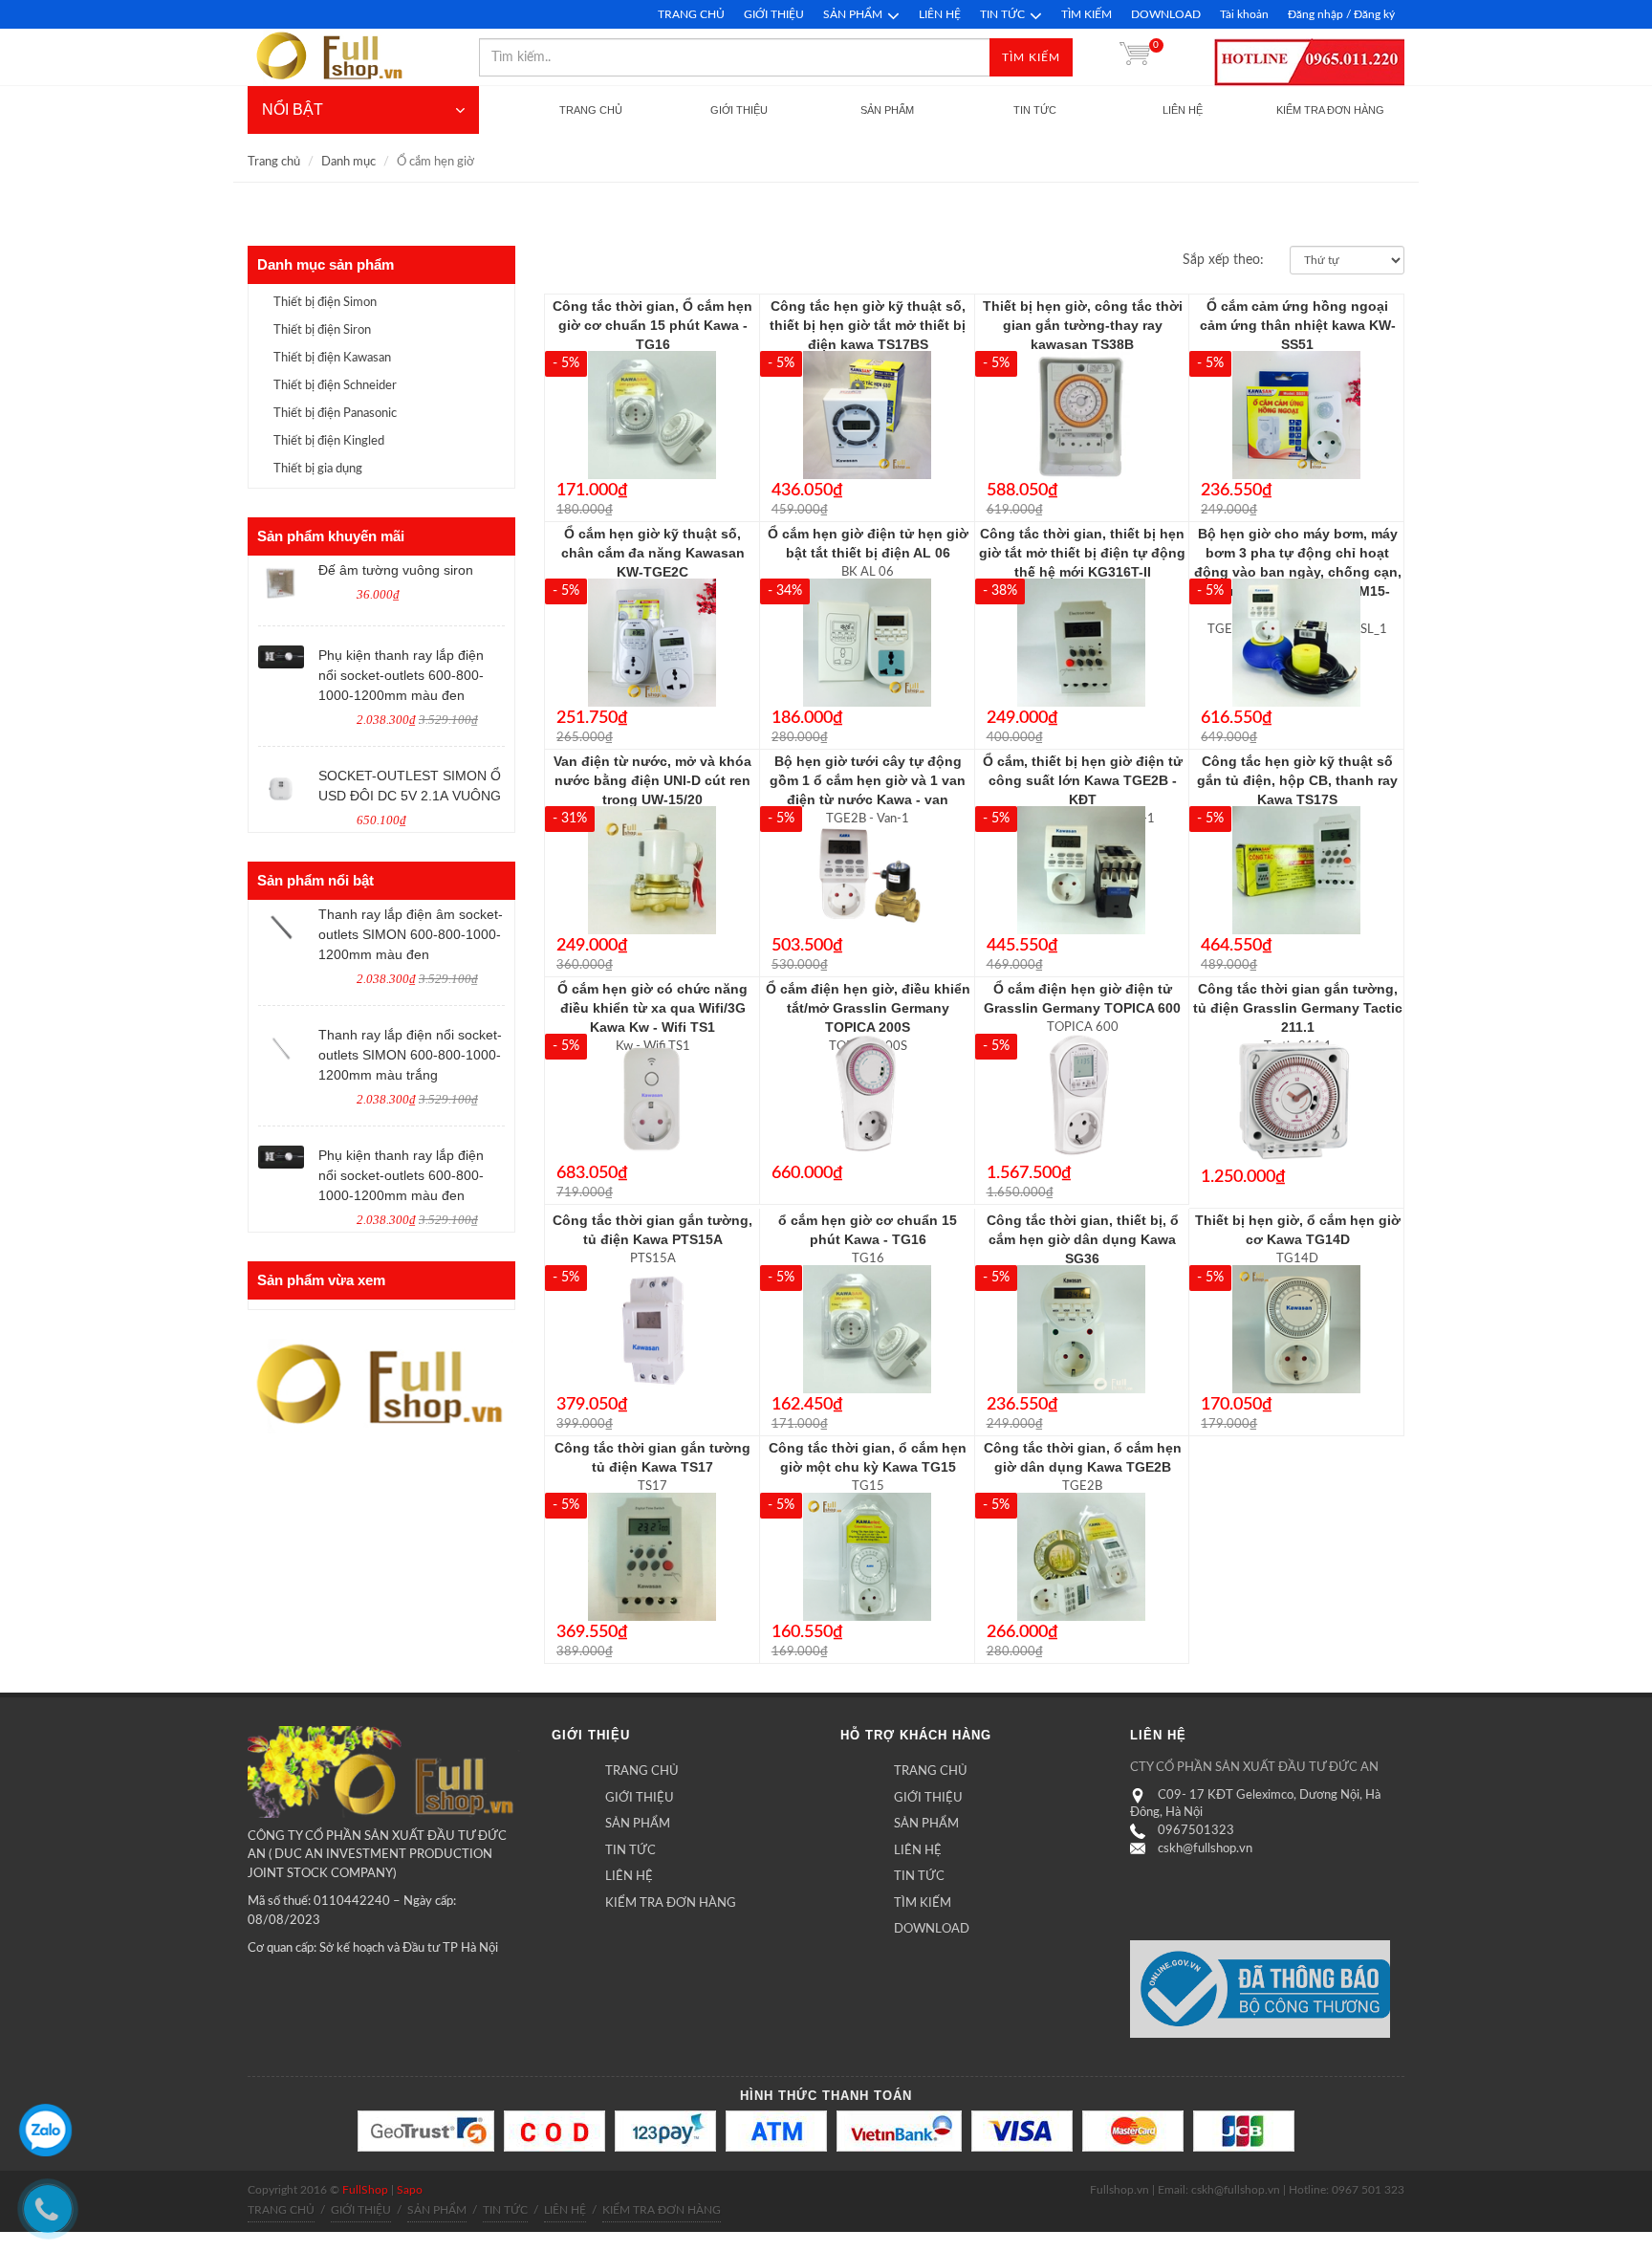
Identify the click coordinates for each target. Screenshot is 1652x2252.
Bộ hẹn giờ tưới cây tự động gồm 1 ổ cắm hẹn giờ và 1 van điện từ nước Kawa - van (868, 780)
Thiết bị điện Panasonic (335, 414)
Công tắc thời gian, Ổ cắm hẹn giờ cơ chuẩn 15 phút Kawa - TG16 (652, 325)
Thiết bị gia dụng (318, 469)
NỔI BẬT (293, 109)
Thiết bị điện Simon (325, 303)
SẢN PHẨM (853, 14)
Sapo (410, 2190)
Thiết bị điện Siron (322, 330)
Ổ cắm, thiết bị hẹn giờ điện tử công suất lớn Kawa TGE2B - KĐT (1083, 780)
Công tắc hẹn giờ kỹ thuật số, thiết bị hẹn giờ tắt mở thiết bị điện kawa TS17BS (868, 325)
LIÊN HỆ (940, 14)
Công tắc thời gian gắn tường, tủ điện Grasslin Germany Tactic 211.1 (1298, 1008)
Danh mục (348, 162)
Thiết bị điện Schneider (335, 386)
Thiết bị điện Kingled (329, 441)
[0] (1135, 57)
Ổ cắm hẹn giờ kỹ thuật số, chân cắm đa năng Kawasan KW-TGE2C (653, 553)
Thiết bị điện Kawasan (332, 358)
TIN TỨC (1002, 14)
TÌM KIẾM (1087, 14)
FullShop (365, 2190)
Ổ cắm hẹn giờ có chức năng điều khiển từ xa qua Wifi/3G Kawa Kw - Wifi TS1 (652, 1008)
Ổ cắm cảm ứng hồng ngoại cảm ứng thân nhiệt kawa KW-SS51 (1298, 325)
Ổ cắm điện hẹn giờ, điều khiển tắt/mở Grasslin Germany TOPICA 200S (868, 1008)
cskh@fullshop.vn (1205, 1849)
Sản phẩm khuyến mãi (331, 536)
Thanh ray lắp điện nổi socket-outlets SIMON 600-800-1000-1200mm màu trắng (410, 1055)
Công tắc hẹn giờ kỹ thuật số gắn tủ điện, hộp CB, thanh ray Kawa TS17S (1297, 780)
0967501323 (1196, 1831)
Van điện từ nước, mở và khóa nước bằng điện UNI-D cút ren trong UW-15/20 (652, 780)
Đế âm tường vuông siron (396, 570)
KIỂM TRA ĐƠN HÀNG (671, 1903)
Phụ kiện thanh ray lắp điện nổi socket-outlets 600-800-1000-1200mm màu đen (401, 675)
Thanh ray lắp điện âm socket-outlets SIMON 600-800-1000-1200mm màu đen (411, 934)
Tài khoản (1244, 14)
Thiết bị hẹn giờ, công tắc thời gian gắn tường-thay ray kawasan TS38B (1083, 325)
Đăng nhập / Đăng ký (1341, 14)
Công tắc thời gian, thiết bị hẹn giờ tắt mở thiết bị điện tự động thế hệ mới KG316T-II (1082, 553)
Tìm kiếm (1031, 57)
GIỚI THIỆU (774, 14)
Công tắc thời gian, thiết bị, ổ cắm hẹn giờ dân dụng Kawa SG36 (1083, 1239)
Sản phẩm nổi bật (315, 880)
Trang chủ (274, 162)
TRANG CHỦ (691, 14)
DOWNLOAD (1166, 14)
